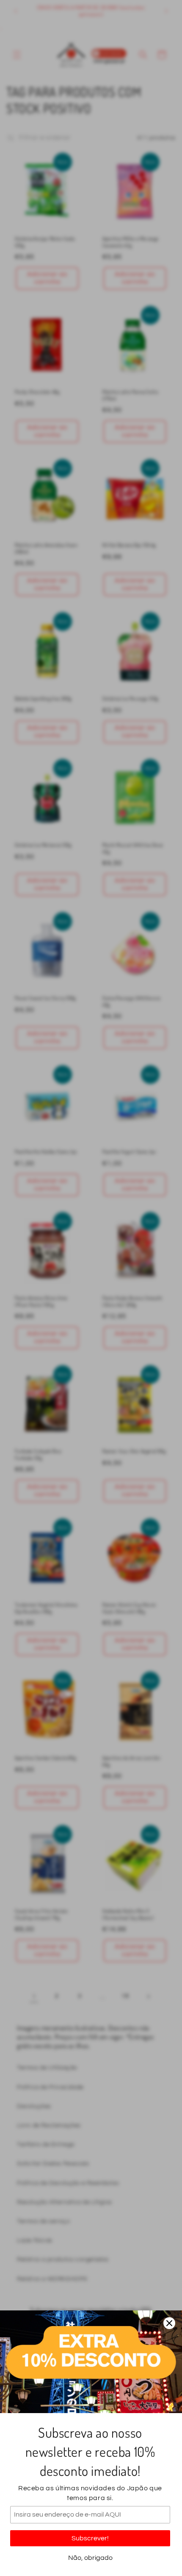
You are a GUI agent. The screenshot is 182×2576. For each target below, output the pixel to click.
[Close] (169, 2323)
